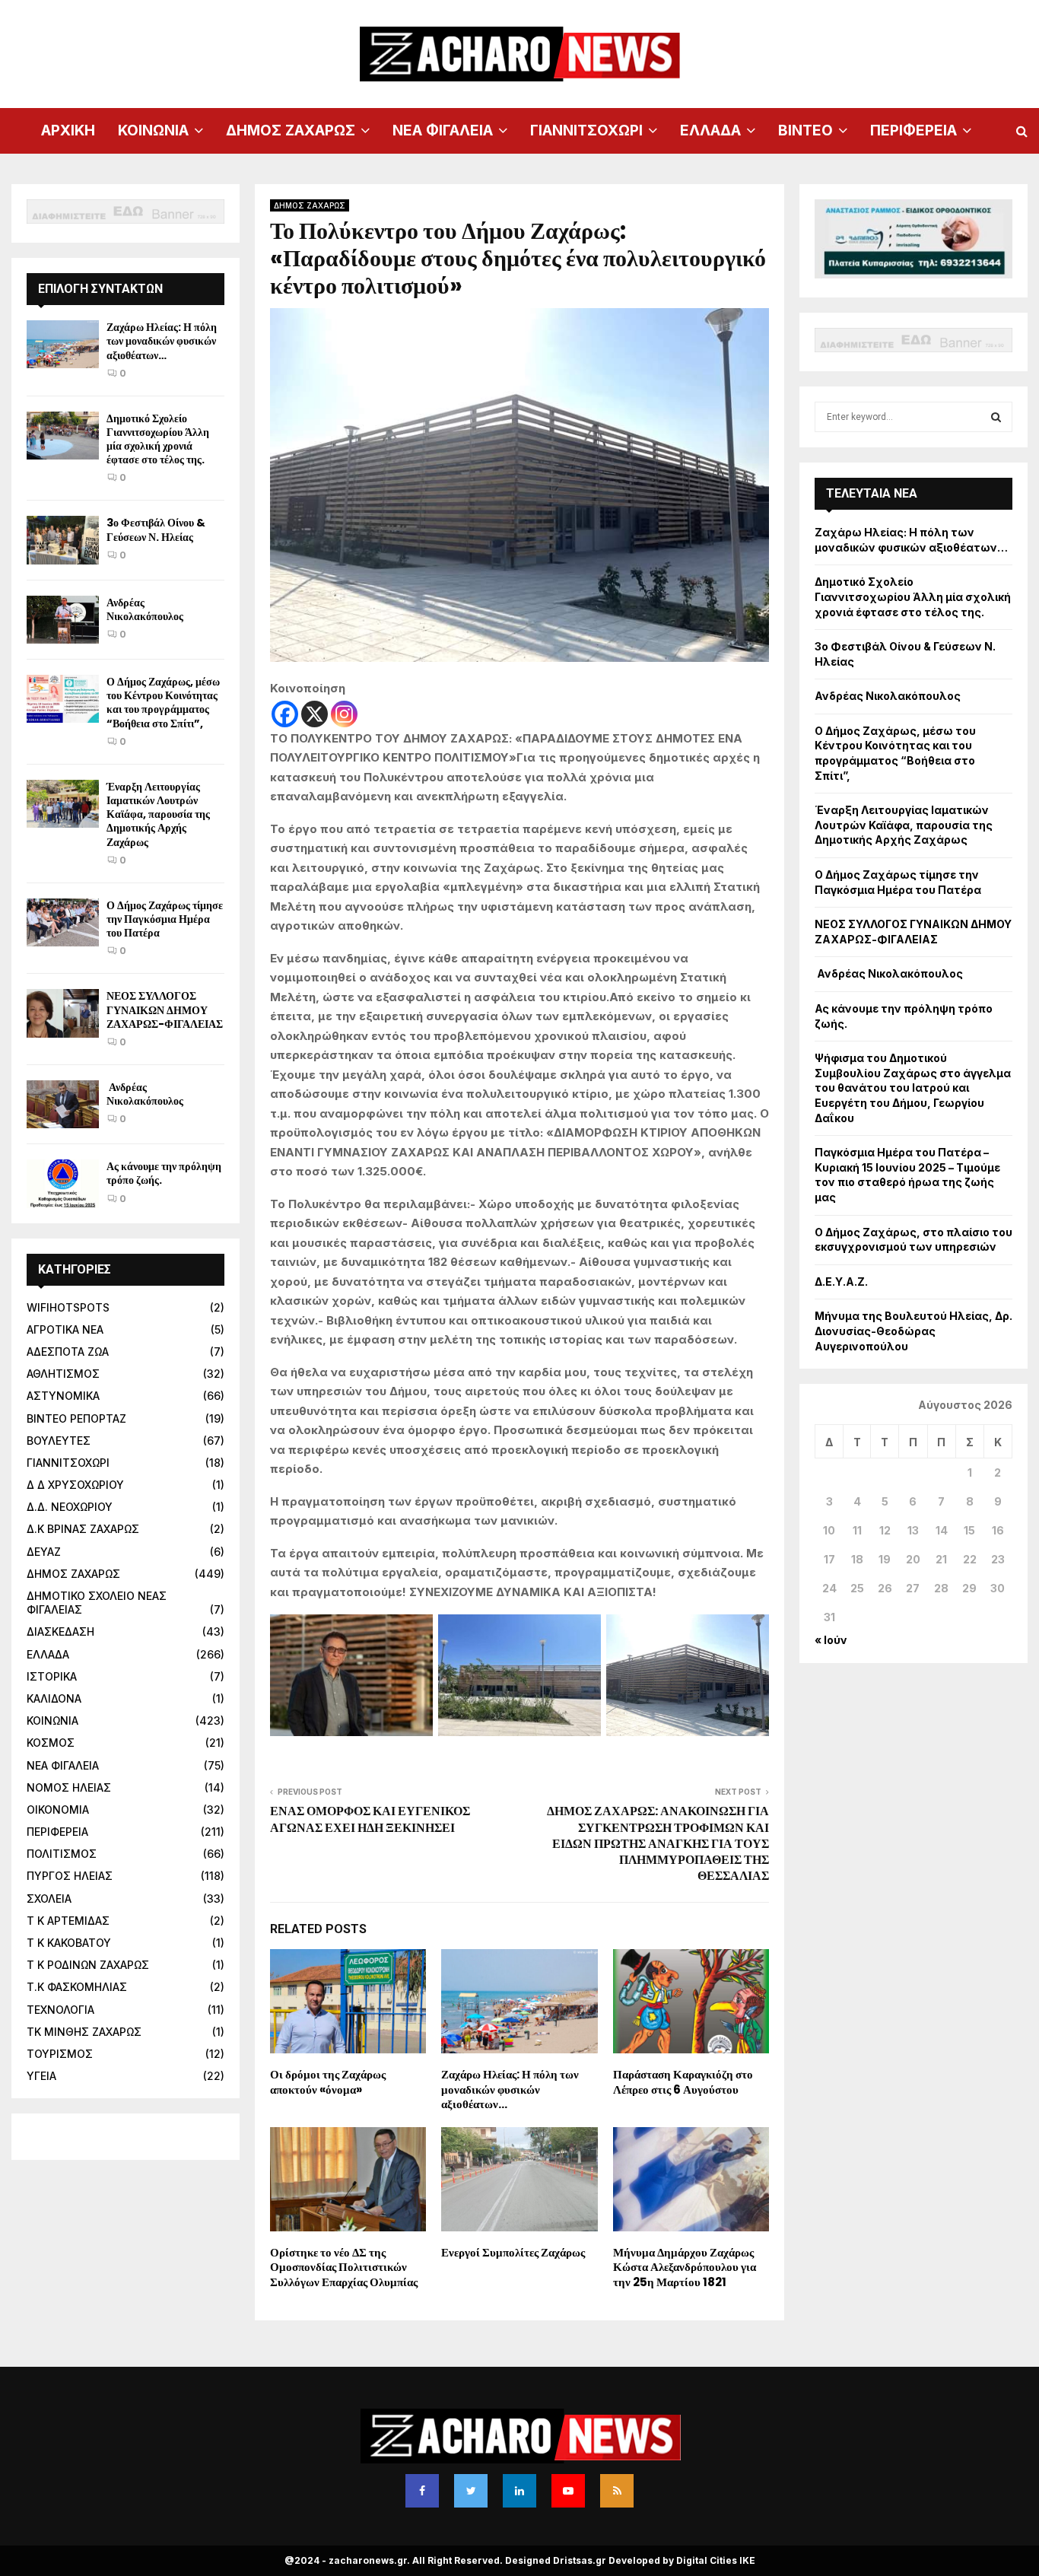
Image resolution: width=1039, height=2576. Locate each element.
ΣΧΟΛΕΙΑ (49, 1899)
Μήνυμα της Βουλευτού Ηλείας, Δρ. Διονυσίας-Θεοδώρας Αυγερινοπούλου (913, 1331)
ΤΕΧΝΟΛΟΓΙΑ (60, 2010)
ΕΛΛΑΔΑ (710, 130)
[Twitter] (471, 2491)
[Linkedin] (519, 2491)
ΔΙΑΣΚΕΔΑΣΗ (60, 1631)
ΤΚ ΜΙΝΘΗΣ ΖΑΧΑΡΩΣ (84, 2032)
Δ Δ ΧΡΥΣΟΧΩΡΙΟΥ (75, 1485)
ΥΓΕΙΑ (41, 2076)
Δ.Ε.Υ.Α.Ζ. (841, 1282)
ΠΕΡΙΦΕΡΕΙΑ (913, 130)
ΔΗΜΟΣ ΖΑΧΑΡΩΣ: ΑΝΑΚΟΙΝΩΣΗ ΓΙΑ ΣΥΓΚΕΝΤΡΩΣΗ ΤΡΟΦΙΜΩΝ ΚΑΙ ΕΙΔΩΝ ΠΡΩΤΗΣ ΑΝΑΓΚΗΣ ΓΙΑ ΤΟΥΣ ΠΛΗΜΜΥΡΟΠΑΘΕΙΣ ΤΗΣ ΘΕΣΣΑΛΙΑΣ (658, 1843)
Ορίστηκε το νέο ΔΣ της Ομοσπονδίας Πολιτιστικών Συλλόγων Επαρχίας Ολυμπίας (344, 2267)
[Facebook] (285, 714)
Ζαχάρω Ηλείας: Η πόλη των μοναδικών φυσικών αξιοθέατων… (510, 2089)
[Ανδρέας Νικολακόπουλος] (63, 620)
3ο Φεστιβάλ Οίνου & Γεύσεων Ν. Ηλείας (156, 530)
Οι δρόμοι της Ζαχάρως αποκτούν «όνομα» (328, 2082)
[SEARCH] (996, 417)
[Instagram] (344, 714)
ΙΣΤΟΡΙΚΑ (52, 1676)
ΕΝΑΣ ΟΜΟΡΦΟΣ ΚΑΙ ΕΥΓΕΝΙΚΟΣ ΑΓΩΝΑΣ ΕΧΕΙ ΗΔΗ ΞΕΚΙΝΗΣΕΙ (370, 1819)
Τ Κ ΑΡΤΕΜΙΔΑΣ (68, 1921)
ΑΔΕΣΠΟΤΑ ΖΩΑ (68, 1352)
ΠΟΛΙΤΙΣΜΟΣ (62, 1854)
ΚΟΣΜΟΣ (51, 1743)
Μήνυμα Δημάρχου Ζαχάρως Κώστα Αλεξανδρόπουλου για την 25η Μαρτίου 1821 (685, 2267)
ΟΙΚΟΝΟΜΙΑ (58, 1810)
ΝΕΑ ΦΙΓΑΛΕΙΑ (443, 130)
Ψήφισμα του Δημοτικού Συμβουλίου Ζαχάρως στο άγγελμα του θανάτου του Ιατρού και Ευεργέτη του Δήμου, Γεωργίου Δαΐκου (913, 1088)
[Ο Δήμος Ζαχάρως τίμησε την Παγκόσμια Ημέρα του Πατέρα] (63, 922)
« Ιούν (831, 1640)
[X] (315, 714)
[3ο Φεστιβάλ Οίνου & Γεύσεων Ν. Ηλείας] (63, 540)
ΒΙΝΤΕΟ (805, 130)
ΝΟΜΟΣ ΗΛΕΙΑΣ (69, 1787)
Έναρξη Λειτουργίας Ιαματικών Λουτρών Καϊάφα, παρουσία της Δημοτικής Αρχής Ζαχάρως (158, 814)
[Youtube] (568, 2491)
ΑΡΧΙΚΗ (68, 130)
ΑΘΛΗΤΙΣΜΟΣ (63, 1374)
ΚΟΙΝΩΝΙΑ (153, 130)
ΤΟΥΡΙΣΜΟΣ (60, 2054)
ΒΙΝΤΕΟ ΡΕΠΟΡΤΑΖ (76, 1418)
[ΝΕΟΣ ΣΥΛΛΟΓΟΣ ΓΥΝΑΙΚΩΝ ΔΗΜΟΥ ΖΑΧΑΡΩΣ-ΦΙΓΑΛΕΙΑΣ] (63, 1013)
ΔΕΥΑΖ (44, 1552)
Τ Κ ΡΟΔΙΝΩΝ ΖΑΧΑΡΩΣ (88, 1965)
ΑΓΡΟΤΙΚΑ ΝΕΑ (65, 1329)
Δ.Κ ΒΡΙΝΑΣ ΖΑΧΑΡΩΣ (83, 1529)
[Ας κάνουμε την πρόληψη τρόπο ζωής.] (63, 1183)
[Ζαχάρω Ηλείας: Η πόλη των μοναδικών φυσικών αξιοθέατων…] (63, 344)
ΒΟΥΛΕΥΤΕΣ (59, 1441)
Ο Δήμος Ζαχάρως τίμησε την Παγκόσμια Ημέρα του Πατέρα (165, 919)
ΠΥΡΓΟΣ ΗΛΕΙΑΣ (70, 1876)
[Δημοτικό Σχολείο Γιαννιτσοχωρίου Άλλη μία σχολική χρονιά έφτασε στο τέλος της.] (63, 436)
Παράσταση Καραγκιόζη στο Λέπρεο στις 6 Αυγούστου (683, 2082)
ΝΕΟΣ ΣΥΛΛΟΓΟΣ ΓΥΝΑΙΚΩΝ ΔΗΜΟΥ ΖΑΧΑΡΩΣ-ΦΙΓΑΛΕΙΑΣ (165, 1010)
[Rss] (617, 2491)
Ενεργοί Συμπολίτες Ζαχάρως (513, 2252)
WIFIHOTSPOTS (68, 1307)
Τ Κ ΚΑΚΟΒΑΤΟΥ (69, 1943)
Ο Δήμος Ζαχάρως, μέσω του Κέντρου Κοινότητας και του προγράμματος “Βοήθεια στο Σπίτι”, (163, 703)
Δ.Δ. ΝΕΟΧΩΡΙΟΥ (70, 1507)
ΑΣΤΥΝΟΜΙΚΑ (63, 1396)
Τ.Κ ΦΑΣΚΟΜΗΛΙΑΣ (77, 1987)
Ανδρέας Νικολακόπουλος (146, 609)
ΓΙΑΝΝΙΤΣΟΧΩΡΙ (586, 130)
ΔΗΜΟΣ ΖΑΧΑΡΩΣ (291, 130)
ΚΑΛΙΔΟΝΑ (54, 1698)
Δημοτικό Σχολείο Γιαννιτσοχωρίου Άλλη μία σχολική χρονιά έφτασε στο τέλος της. (158, 439)
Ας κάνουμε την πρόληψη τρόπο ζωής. (164, 1173)
